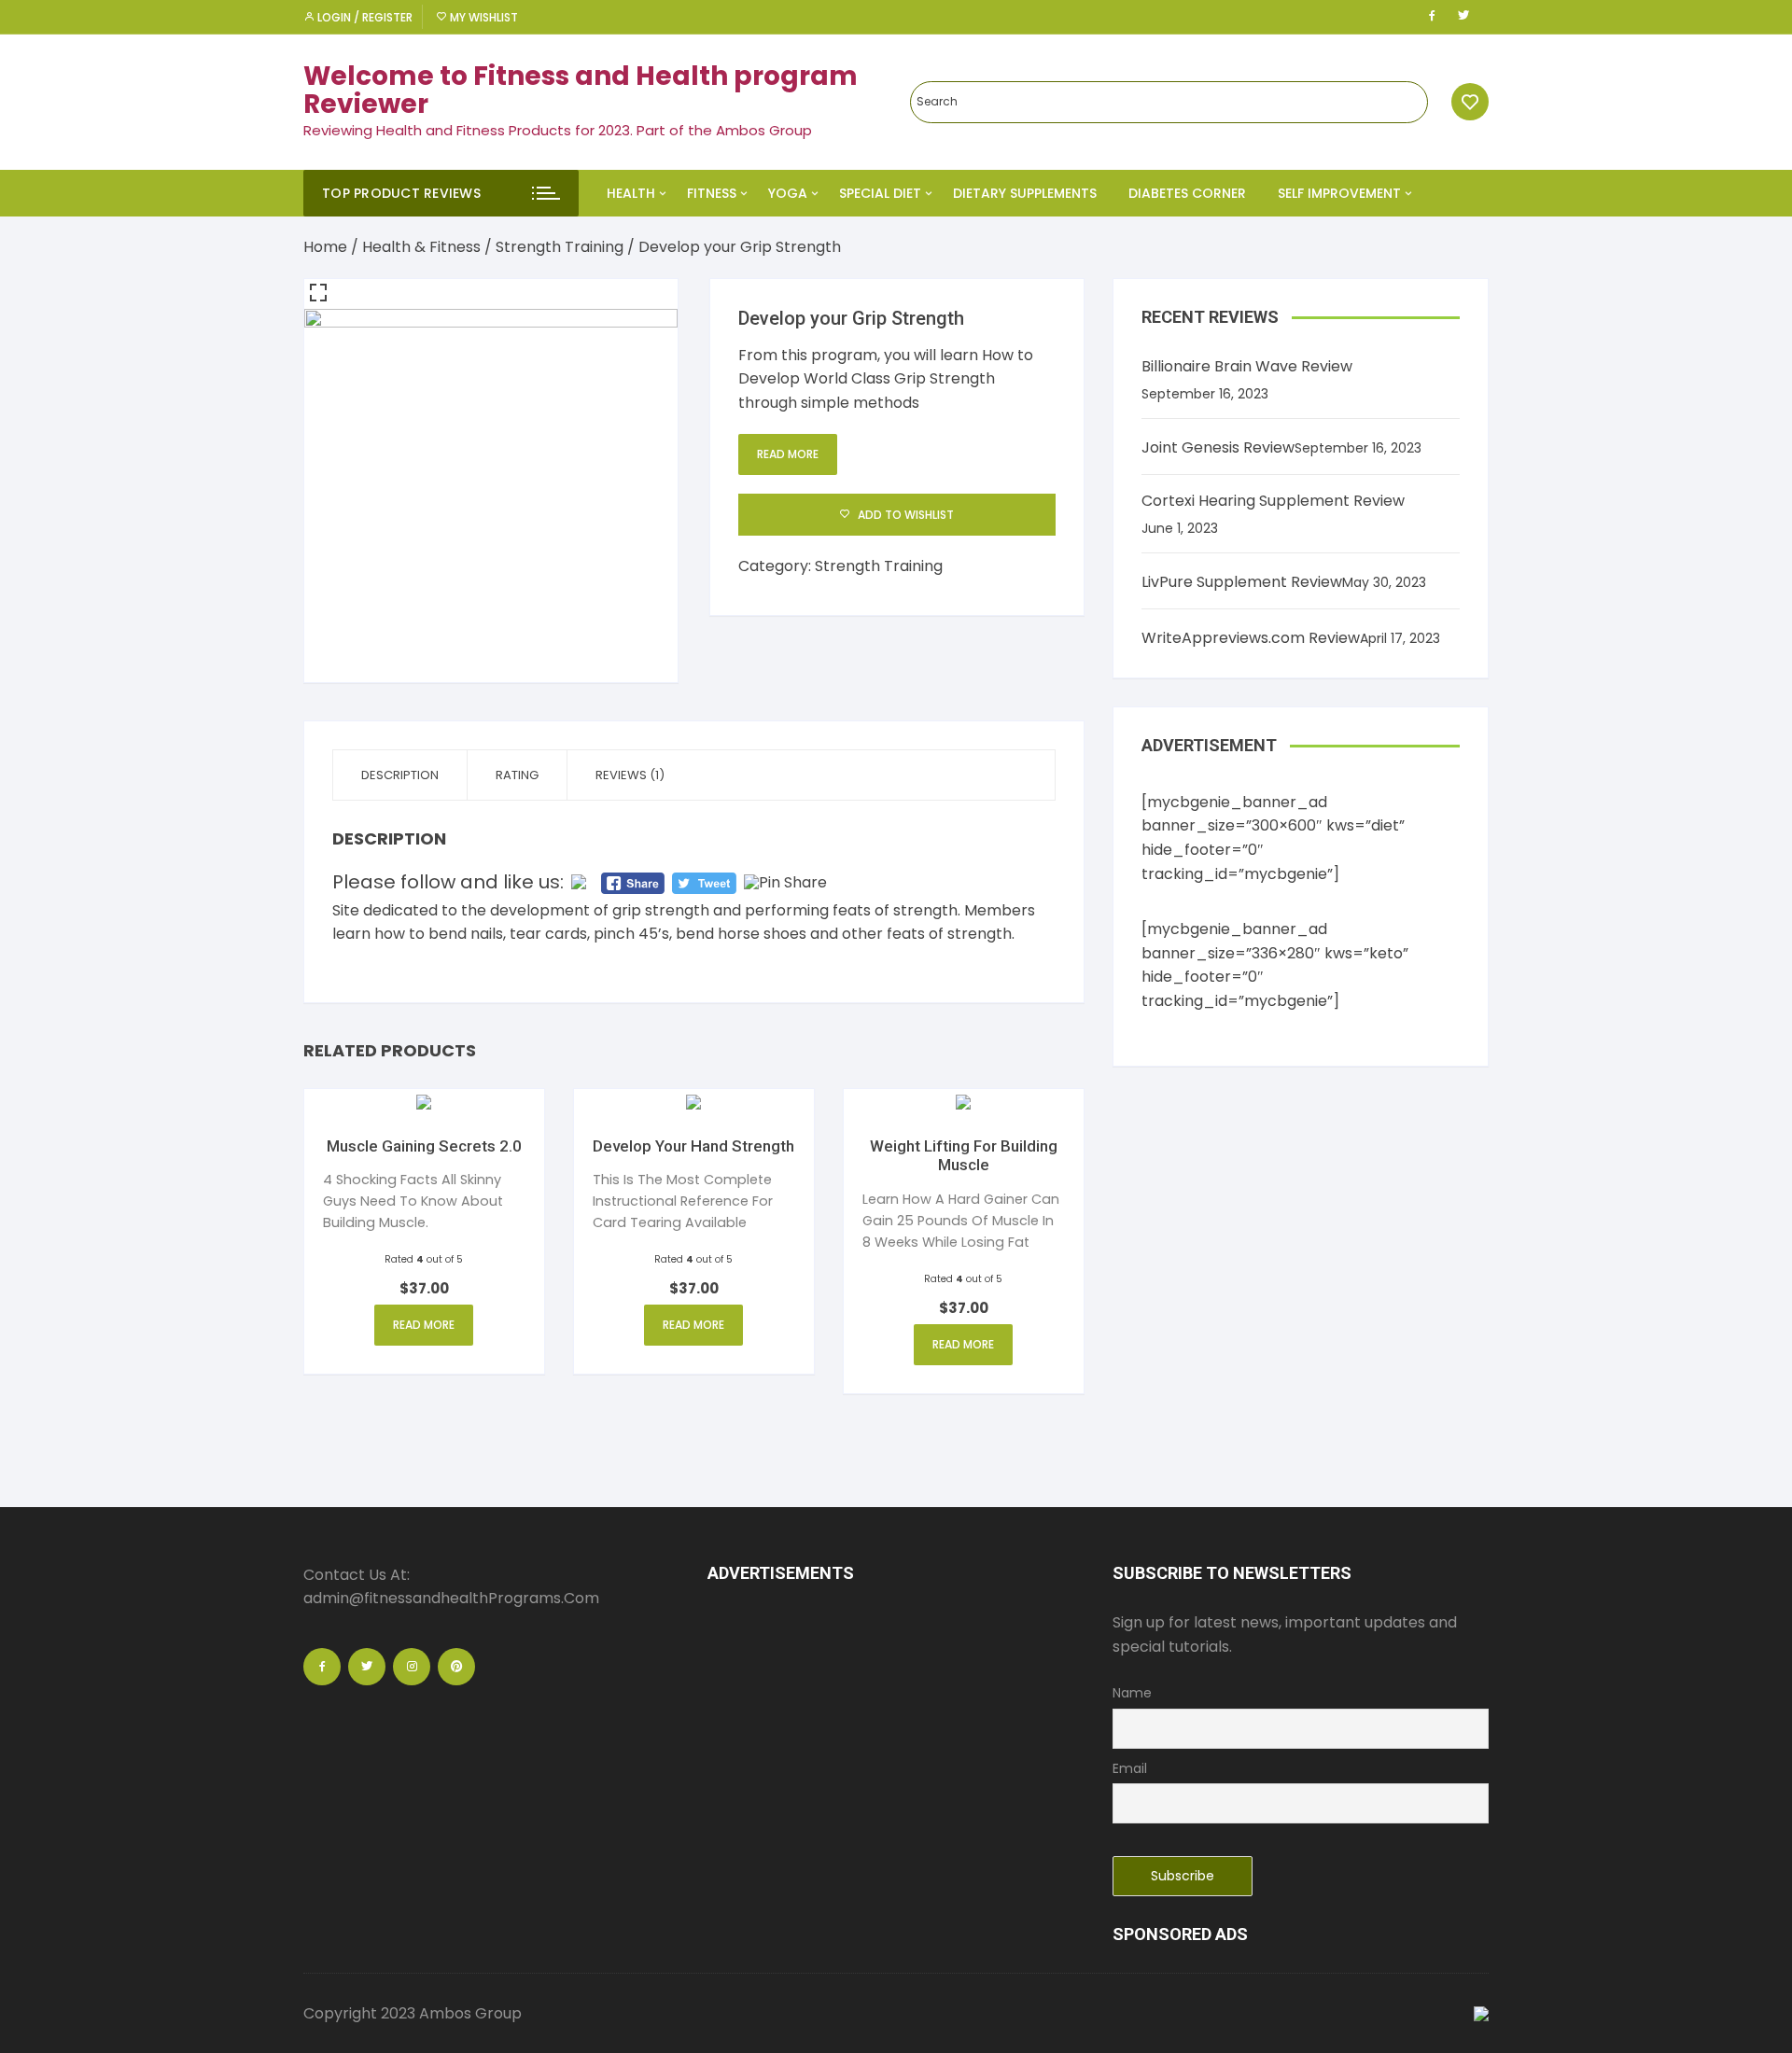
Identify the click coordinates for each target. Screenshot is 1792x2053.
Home (325, 247)
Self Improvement (1339, 193)
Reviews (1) (630, 775)
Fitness (712, 193)
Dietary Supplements (1025, 193)
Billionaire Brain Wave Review (1247, 366)
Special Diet (880, 193)
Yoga (788, 193)
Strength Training (560, 247)
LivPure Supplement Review (1242, 582)
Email (1130, 1768)
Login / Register (364, 17)
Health (631, 193)
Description (400, 775)
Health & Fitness (421, 247)
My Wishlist (483, 17)
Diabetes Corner (1187, 193)
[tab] (400, 775)
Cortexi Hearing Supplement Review (1273, 501)
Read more (788, 454)
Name (1132, 1693)
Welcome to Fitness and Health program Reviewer (581, 91)
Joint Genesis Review (1218, 447)
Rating (517, 775)
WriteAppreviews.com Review (1251, 638)
